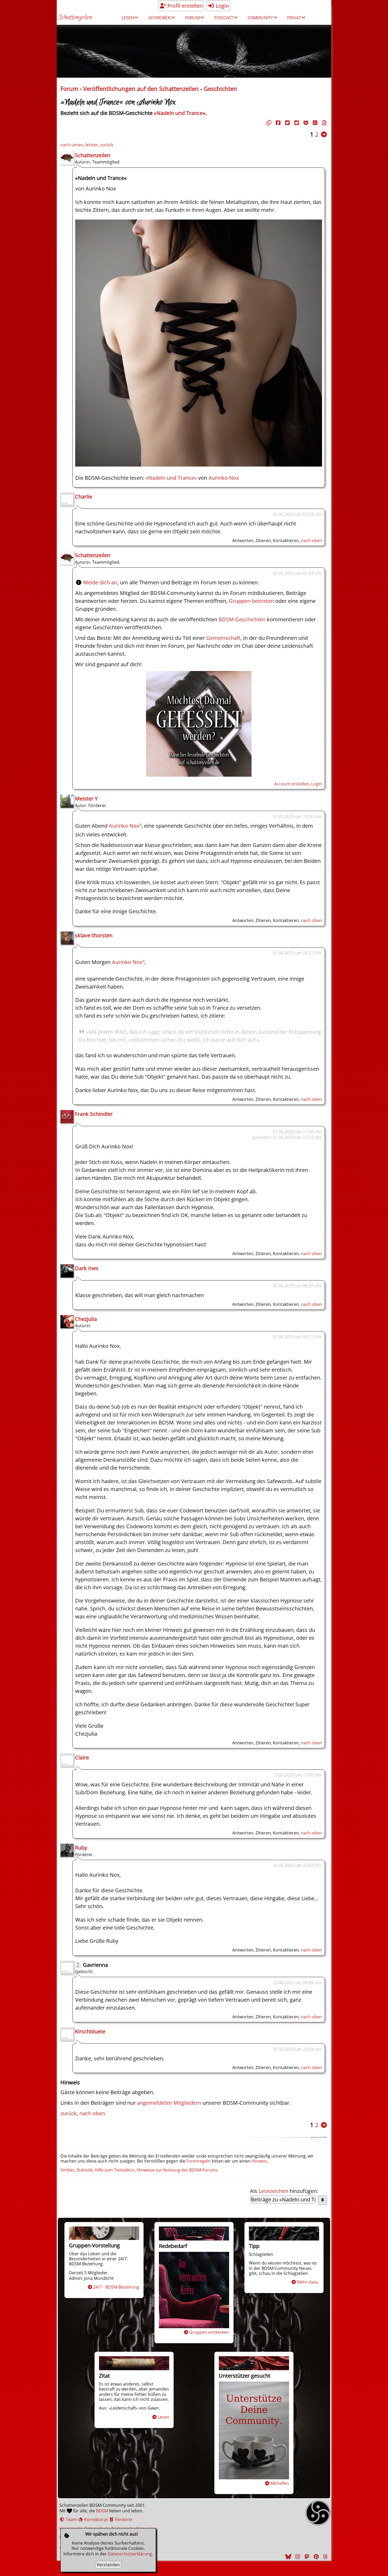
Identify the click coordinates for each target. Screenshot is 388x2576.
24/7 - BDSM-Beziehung (116, 2287)
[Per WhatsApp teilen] (314, 123)
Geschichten (221, 89)
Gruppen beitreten (251, 601)
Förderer (123, 2519)
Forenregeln (198, 2161)
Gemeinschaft (223, 638)
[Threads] (325, 2557)
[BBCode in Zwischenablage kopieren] (324, 123)
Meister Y (86, 798)
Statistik (84, 2170)
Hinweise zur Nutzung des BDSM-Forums (177, 2170)
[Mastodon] (306, 2557)
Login (222, 6)
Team (71, 2519)
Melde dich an (100, 582)
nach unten (72, 145)
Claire (82, 1757)
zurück (107, 145)
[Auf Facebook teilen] (277, 123)
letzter (92, 145)
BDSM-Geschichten (242, 619)
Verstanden (108, 2565)
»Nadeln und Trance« (180, 113)
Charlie (84, 497)
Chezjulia (86, 1319)
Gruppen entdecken (209, 2332)
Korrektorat (95, 2519)
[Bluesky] (288, 2557)
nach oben (311, 541)
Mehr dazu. (308, 2282)
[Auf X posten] (287, 123)
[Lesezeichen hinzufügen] (322, 2200)
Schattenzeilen (75, 18)
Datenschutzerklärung (130, 2554)
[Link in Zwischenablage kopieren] (268, 123)
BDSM (102, 2511)
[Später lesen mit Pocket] (305, 123)
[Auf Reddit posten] (296, 123)
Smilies (67, 2170)
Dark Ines (87, 1268)
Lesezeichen (273, 2191)
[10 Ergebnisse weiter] (324, 134)
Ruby (81, 1848)
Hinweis (259, 2161)
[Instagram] (297, 2557)
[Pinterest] (315, 2557)
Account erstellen (292, 784)
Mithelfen (280, 2483)
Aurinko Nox (224, 478)
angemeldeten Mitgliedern (169, 2103)
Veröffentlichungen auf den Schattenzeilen (141, 89)
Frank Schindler (94, 1114)
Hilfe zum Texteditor (115, 2170)
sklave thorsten (94, 935)
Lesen (163, 2417)
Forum (69, 89)
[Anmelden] (199, 775)
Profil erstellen (184, 6)
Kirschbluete (90, 2031)
